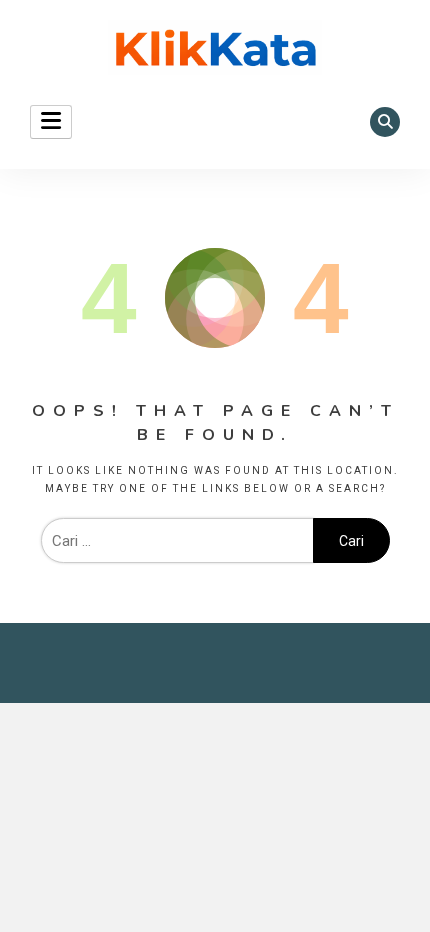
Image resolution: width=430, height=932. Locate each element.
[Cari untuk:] (177, 541)
